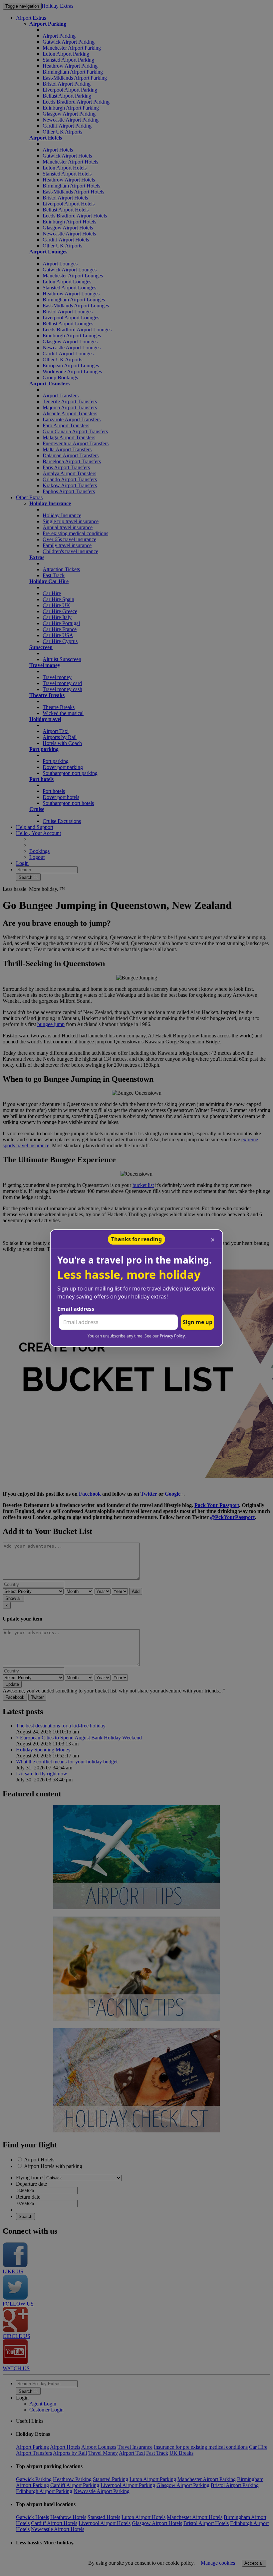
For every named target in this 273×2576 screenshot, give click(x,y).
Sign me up (198, 1322)
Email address (76, 1309)
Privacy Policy (172, 1336)
